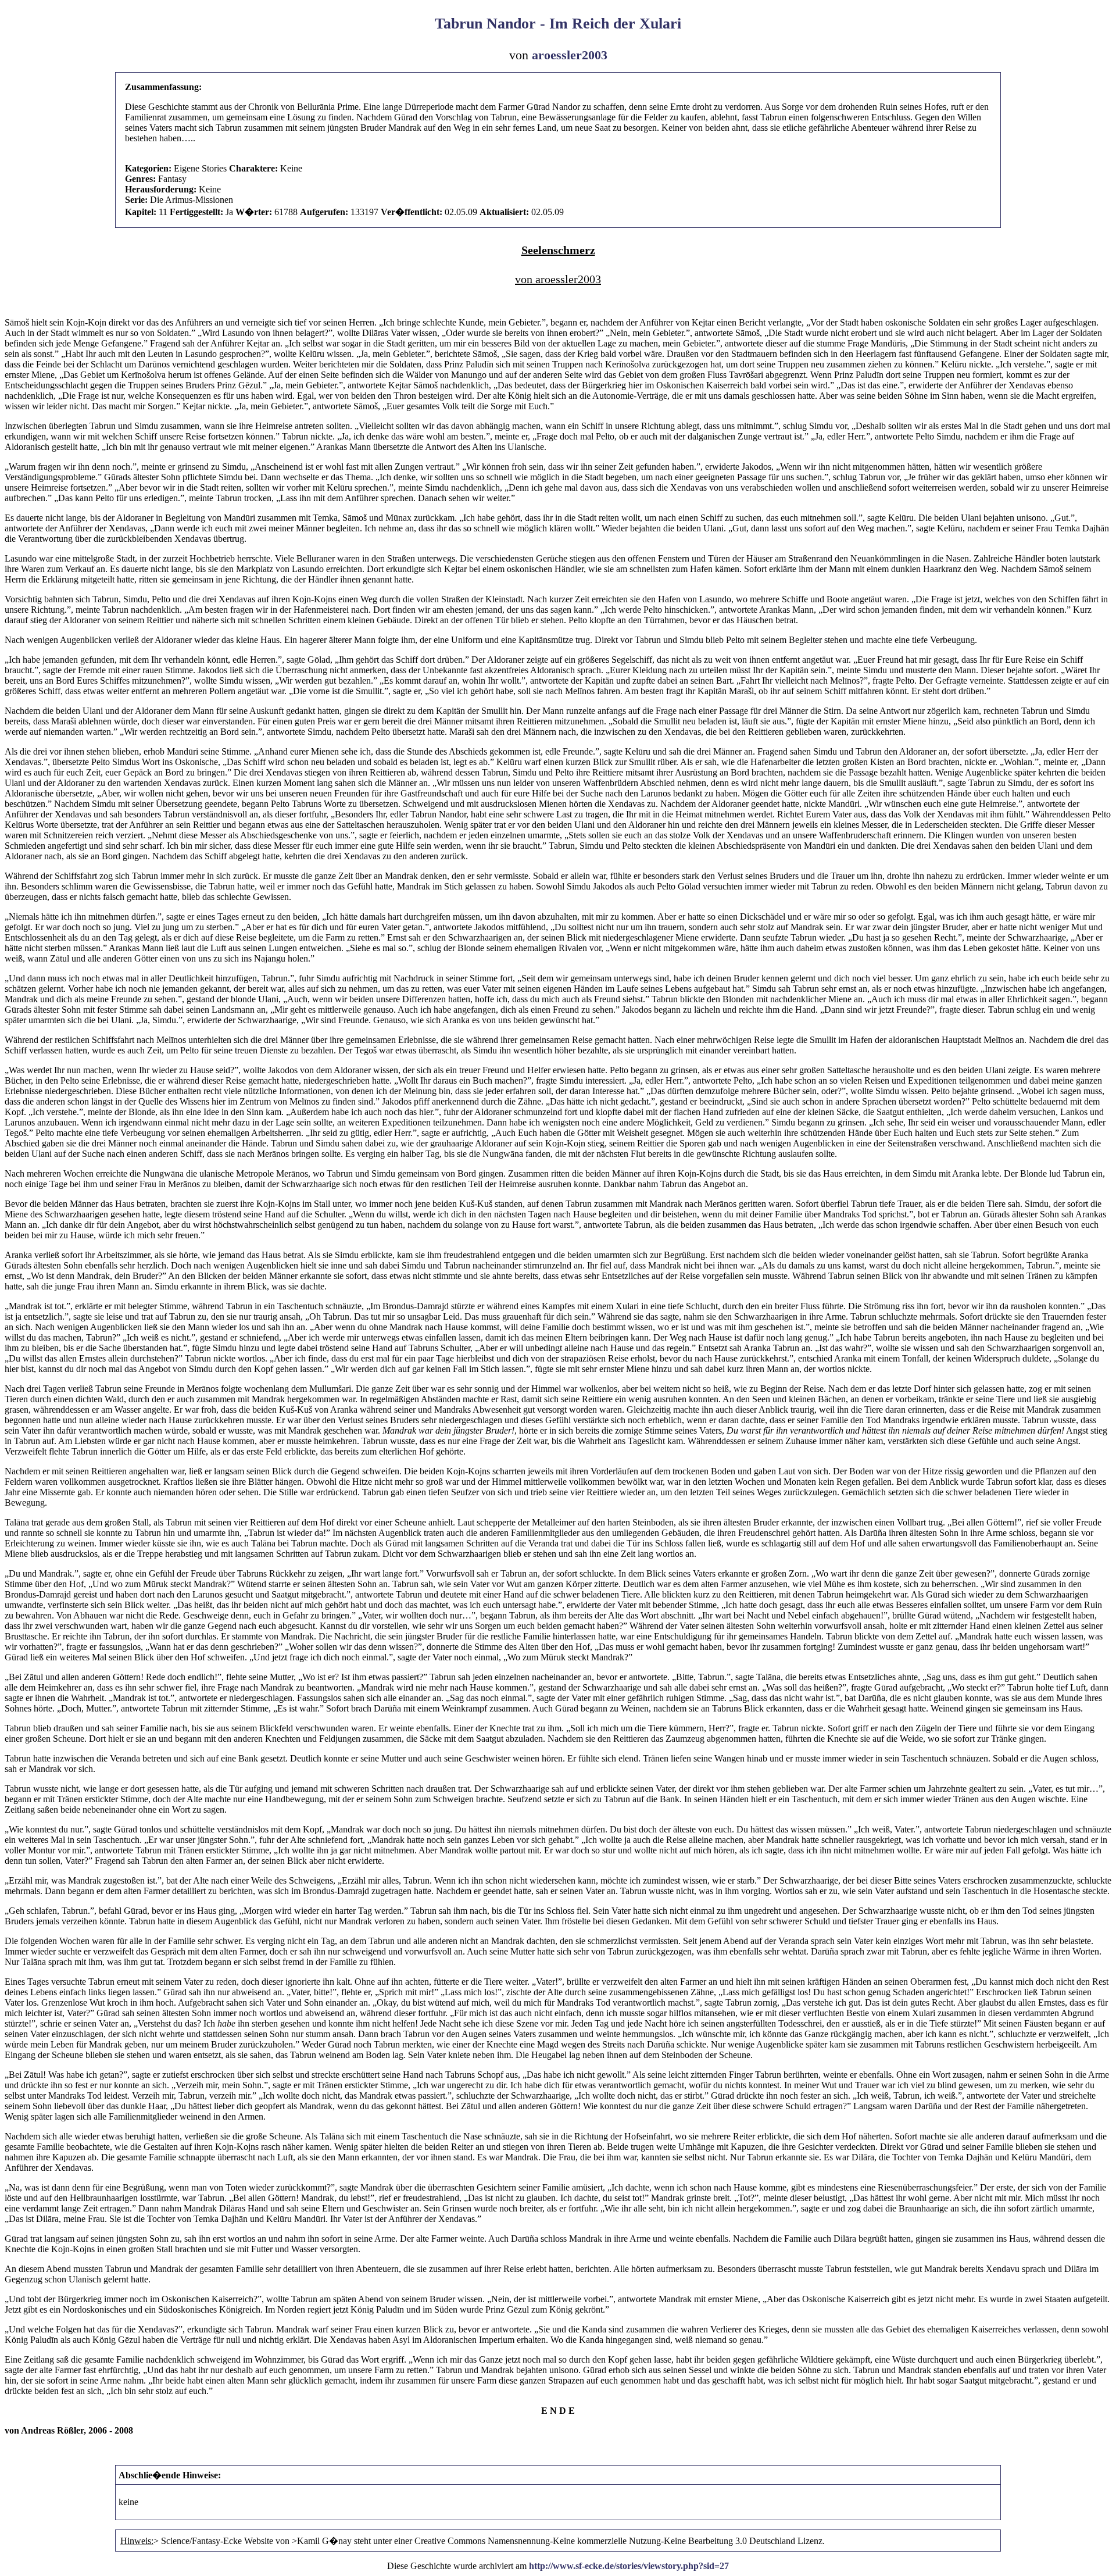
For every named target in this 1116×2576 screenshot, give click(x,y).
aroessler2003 (570, 55)
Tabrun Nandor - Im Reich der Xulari (558, 24)
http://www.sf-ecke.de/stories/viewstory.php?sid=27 (629, 2566)
